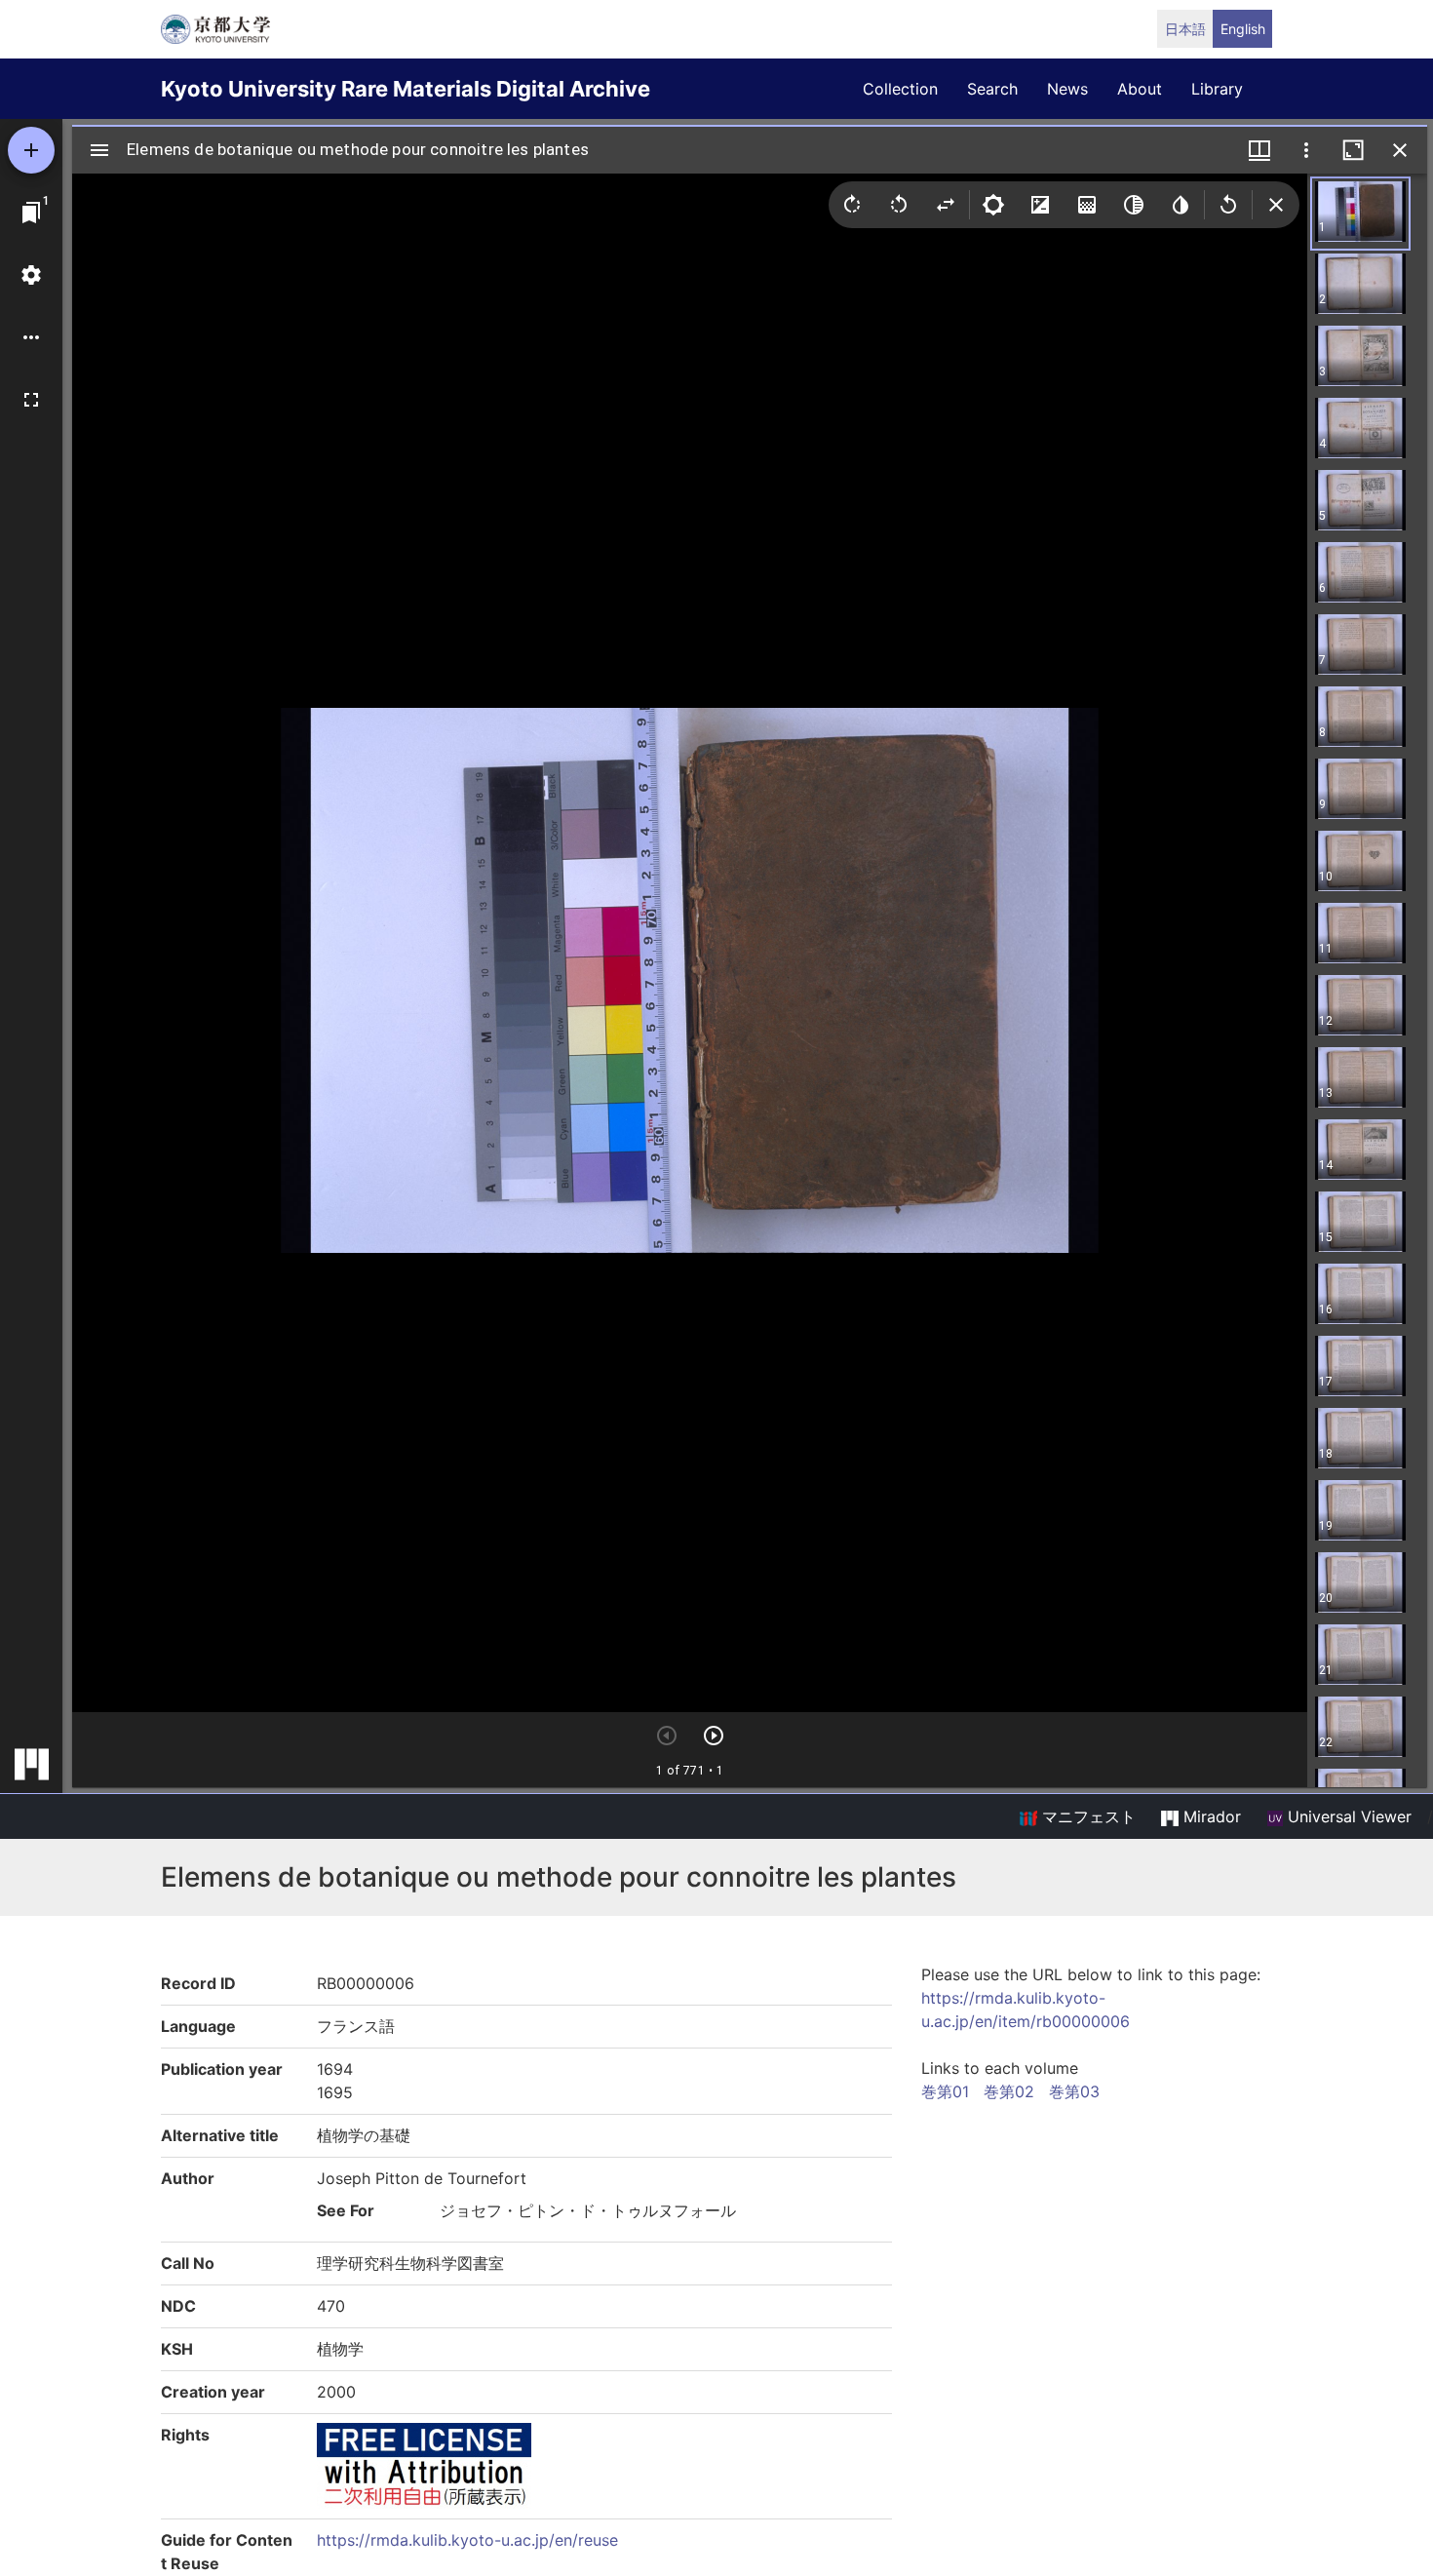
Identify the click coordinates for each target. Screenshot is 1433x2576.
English (1243, 29)
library (1217, 89)
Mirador (1210, 1816)
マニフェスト (1086, 1816)
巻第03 (1074, 2091)
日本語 (1185, 29)
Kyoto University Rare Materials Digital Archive (406, 89)
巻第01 (945, 2091)
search (992, 89)
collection (900, 89)
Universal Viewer (1347, 1816)
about (1140, 89)
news (1067, 89)
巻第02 (1009, 2091)
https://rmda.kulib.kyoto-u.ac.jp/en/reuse (467, 2540)
